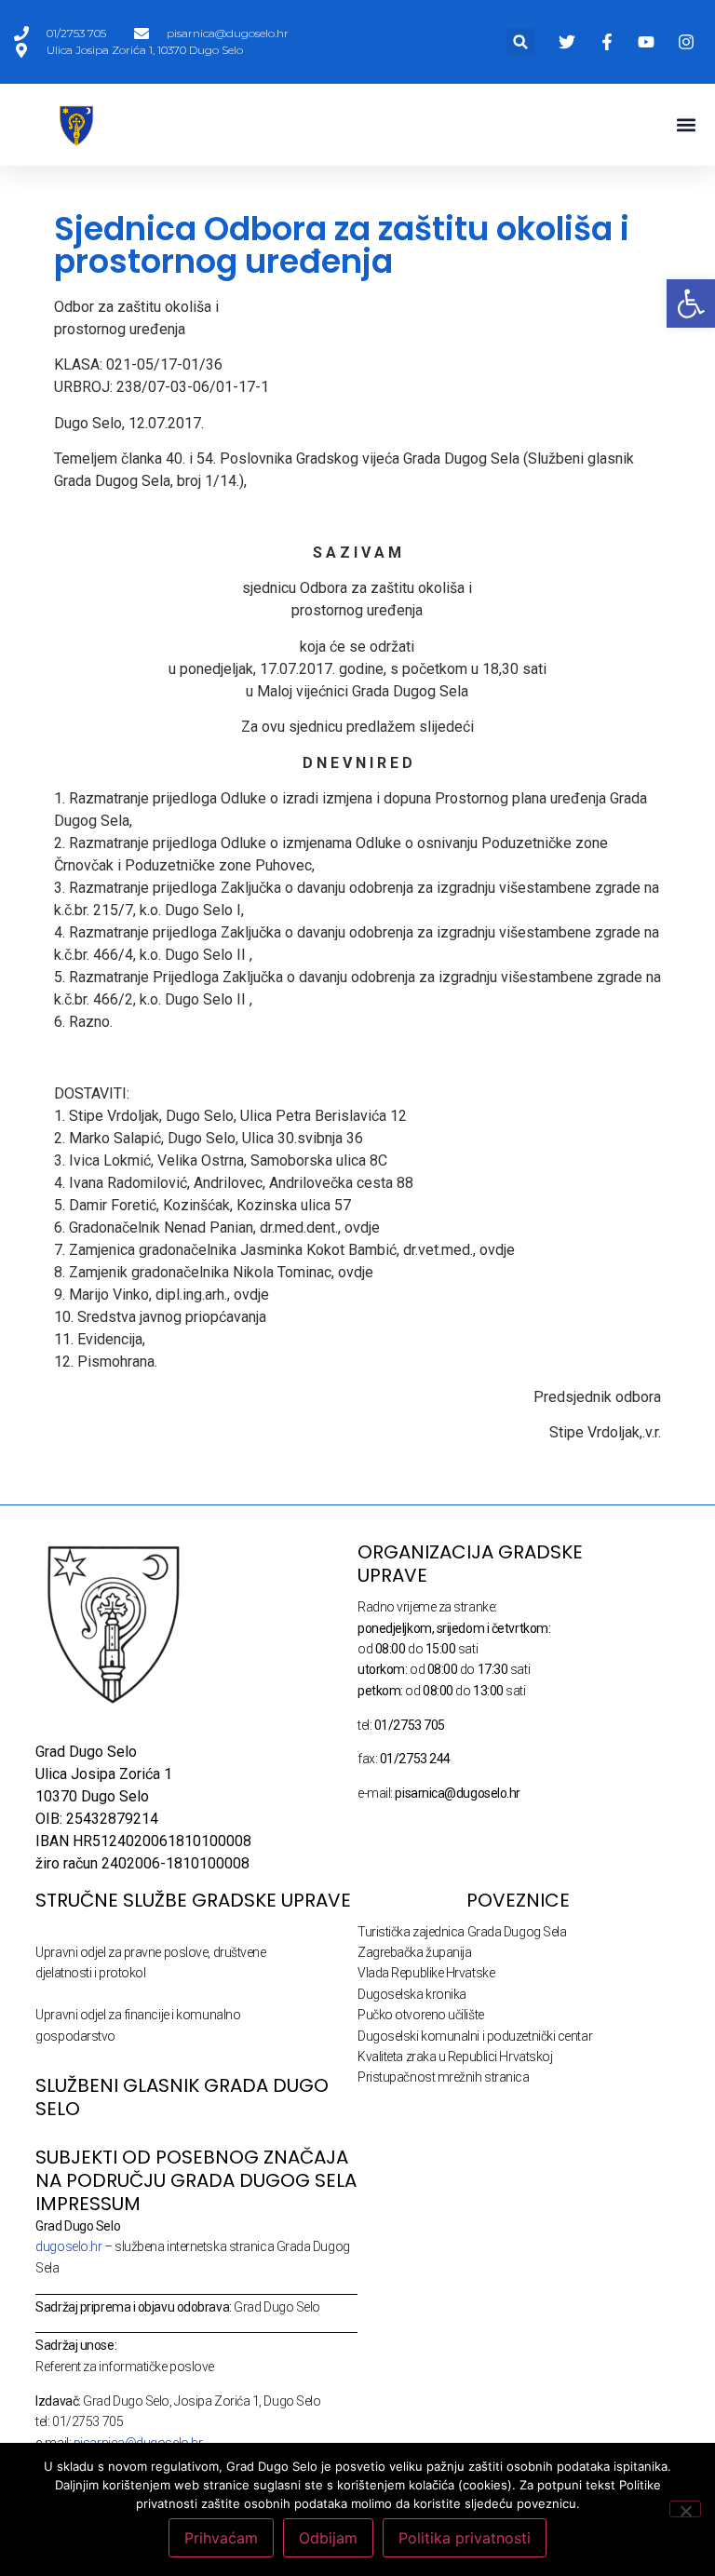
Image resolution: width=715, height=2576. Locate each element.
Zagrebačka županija (414, 1952)
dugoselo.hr (68, 2246)
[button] (521, 42)
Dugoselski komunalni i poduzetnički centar (475, 2036)
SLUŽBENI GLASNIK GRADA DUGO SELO (182, 2097)
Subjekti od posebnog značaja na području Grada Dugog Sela (196, 2169)
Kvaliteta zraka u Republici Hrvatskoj (455, 2057)
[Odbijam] (685, 2509)
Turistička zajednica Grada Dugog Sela (462, 1932)
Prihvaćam (221, 2538)
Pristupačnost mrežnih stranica (444, 2077)
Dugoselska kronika (412, 1994)
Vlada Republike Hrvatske (426, 1973)
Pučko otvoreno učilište (421, 2015)
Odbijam (328, 2538)
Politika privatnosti (465, 2538)
